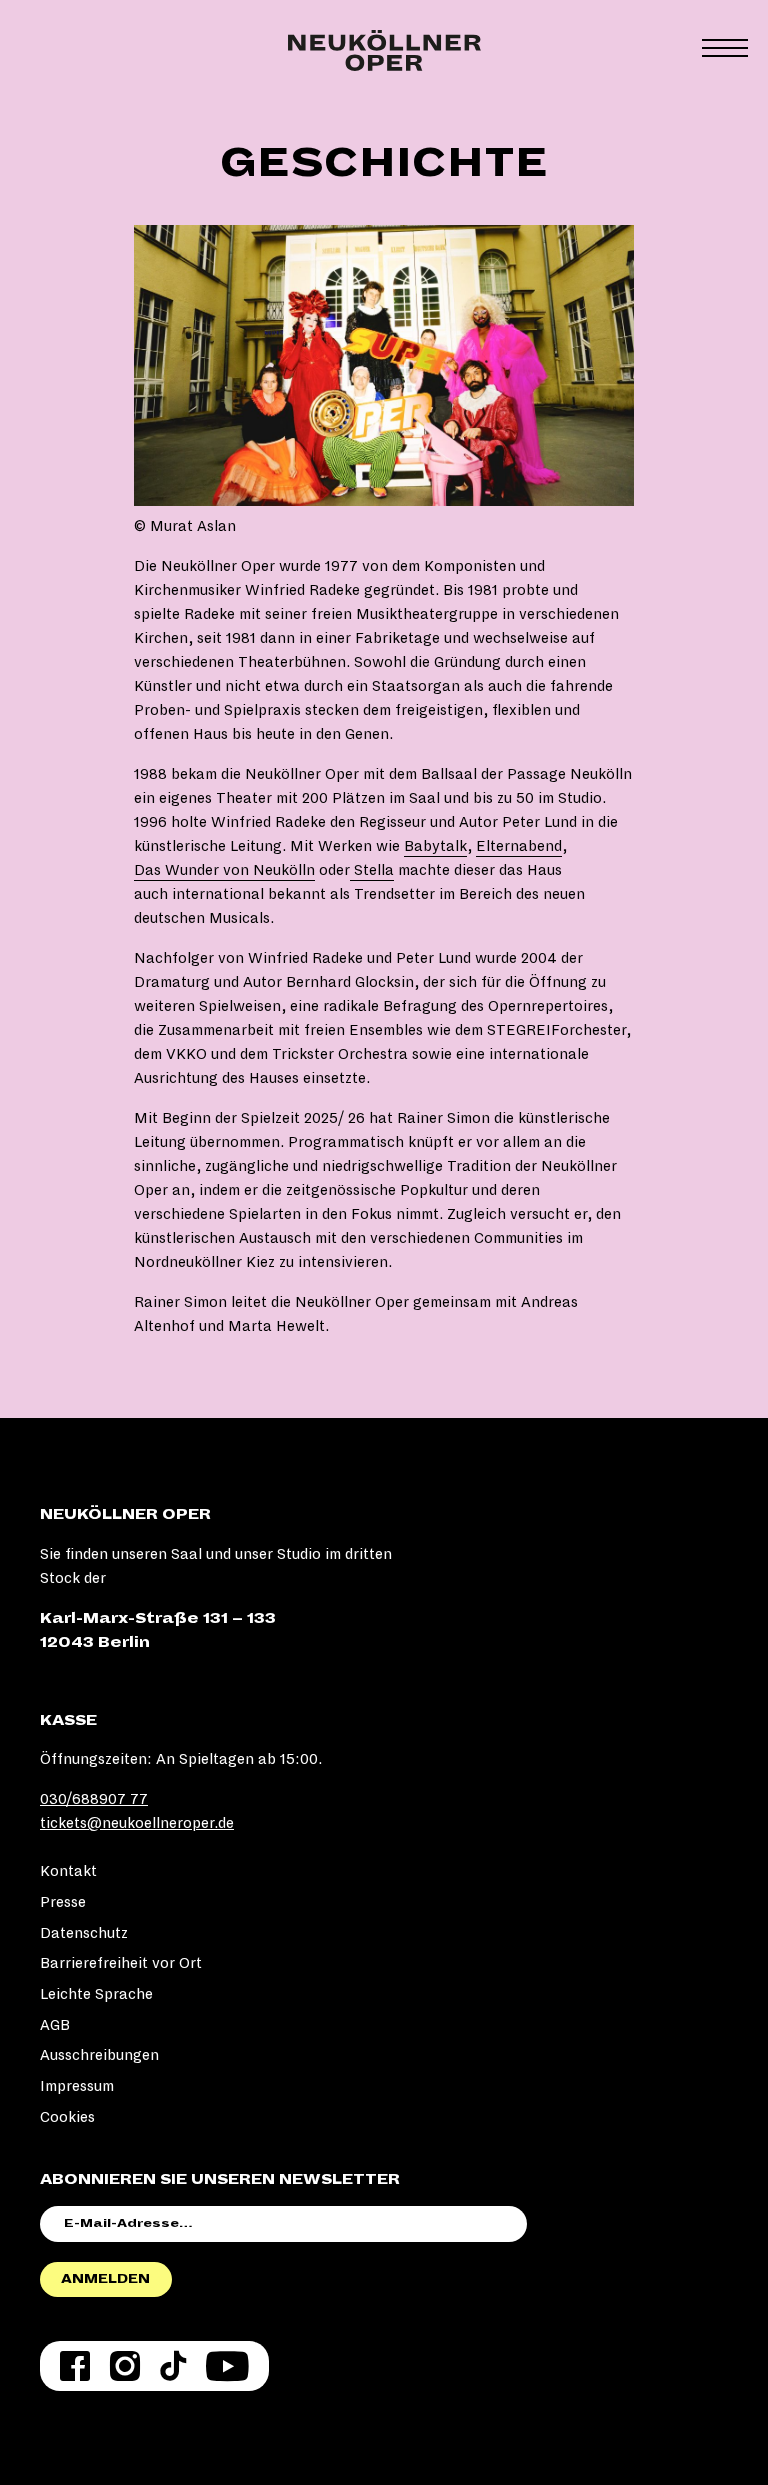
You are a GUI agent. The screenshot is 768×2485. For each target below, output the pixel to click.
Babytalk (435, 846)
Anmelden (105, 2279)
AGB (55, 2025)
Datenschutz (84, 1933)
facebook (75, 2366)
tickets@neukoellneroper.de (137, 1823)
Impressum (77, 2086)
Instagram (125, 2366)
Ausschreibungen (99, 2055)
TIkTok (173, 2366)
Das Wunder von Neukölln (224, 870)
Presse (63, 1902)
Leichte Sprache (96, 1994)
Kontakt (68, 1871)
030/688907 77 (94, 1799)
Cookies (67, 2117)
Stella (372, 870)
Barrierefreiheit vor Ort (121, 1963)
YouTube (227, 2366)
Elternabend (519, 846)
